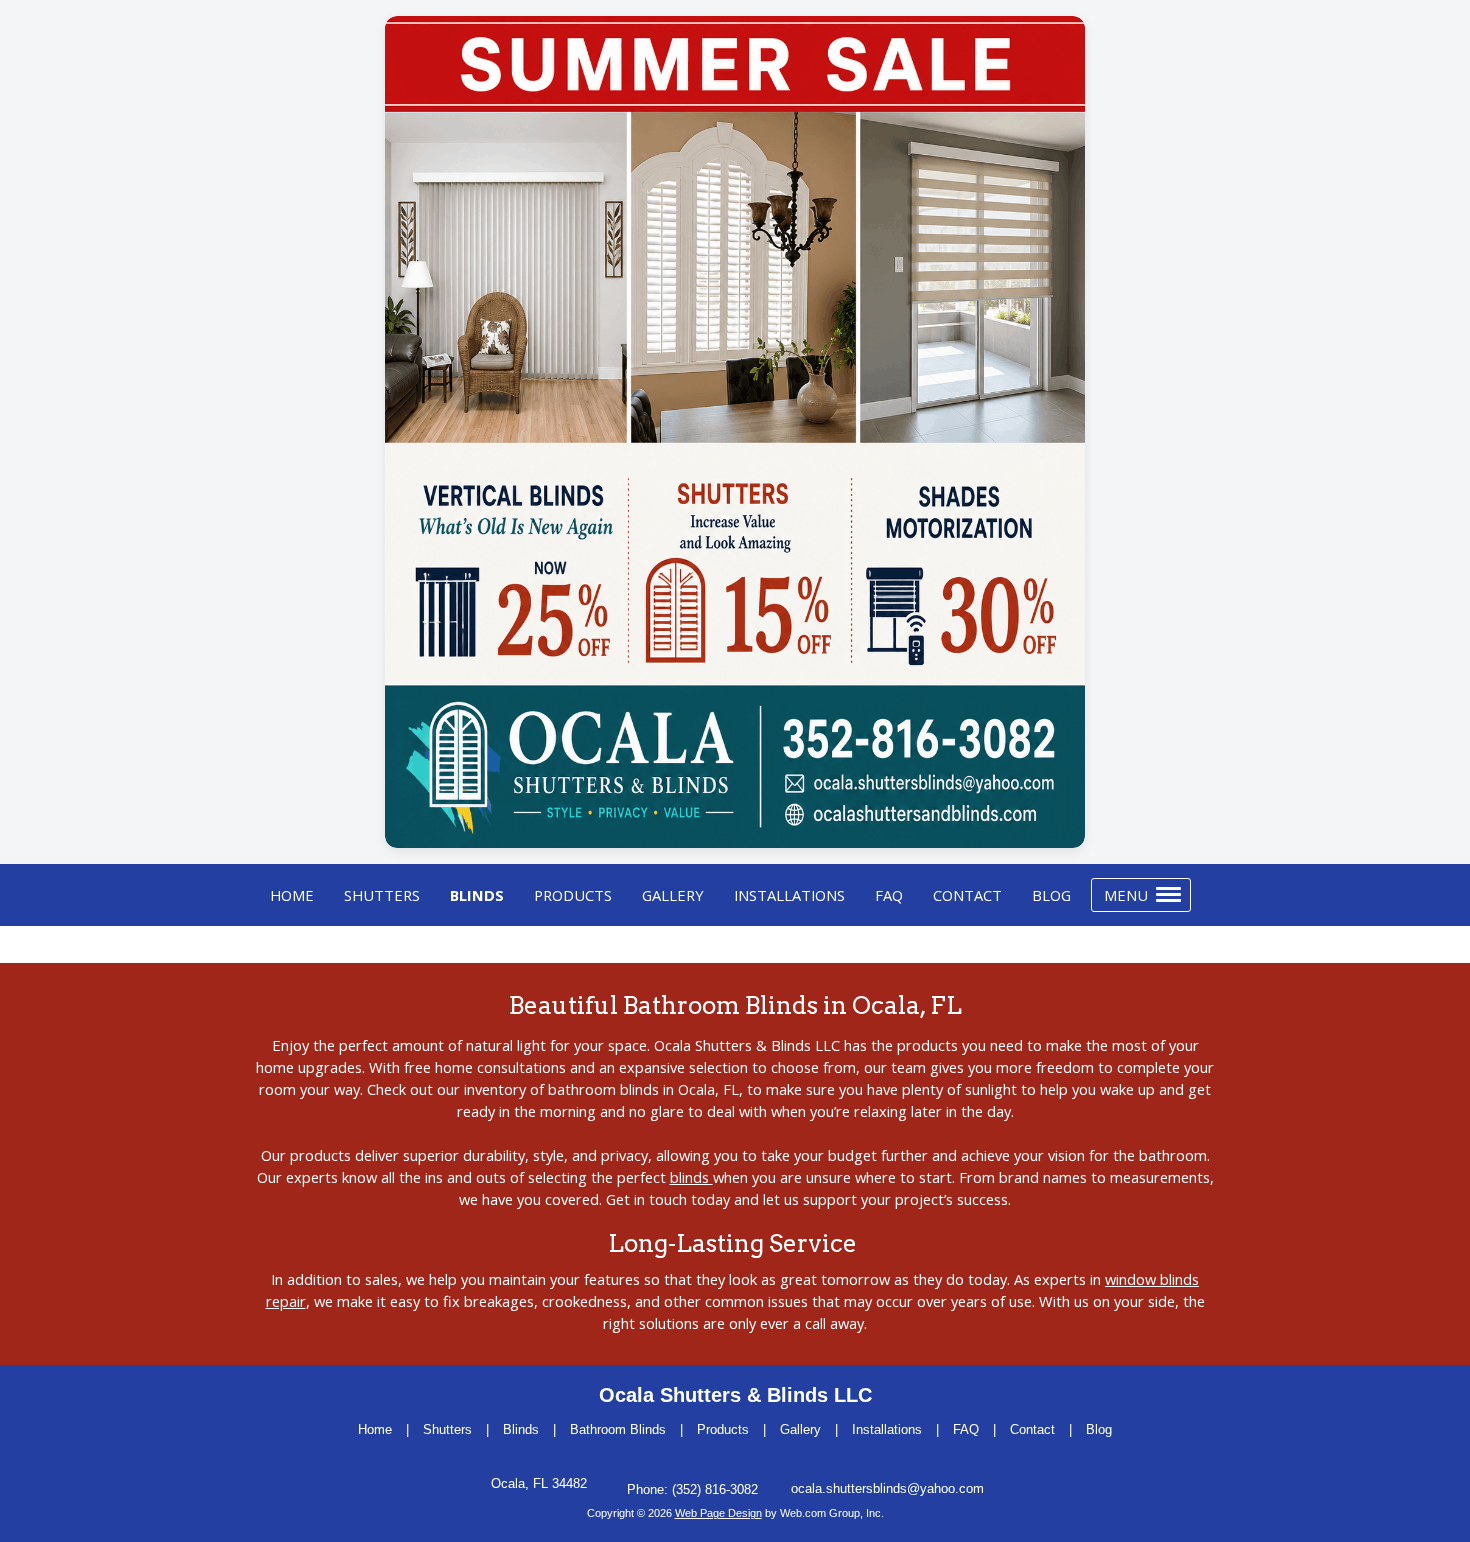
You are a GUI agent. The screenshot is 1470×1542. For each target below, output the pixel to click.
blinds (691, 1177)
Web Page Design (718, 1513)
